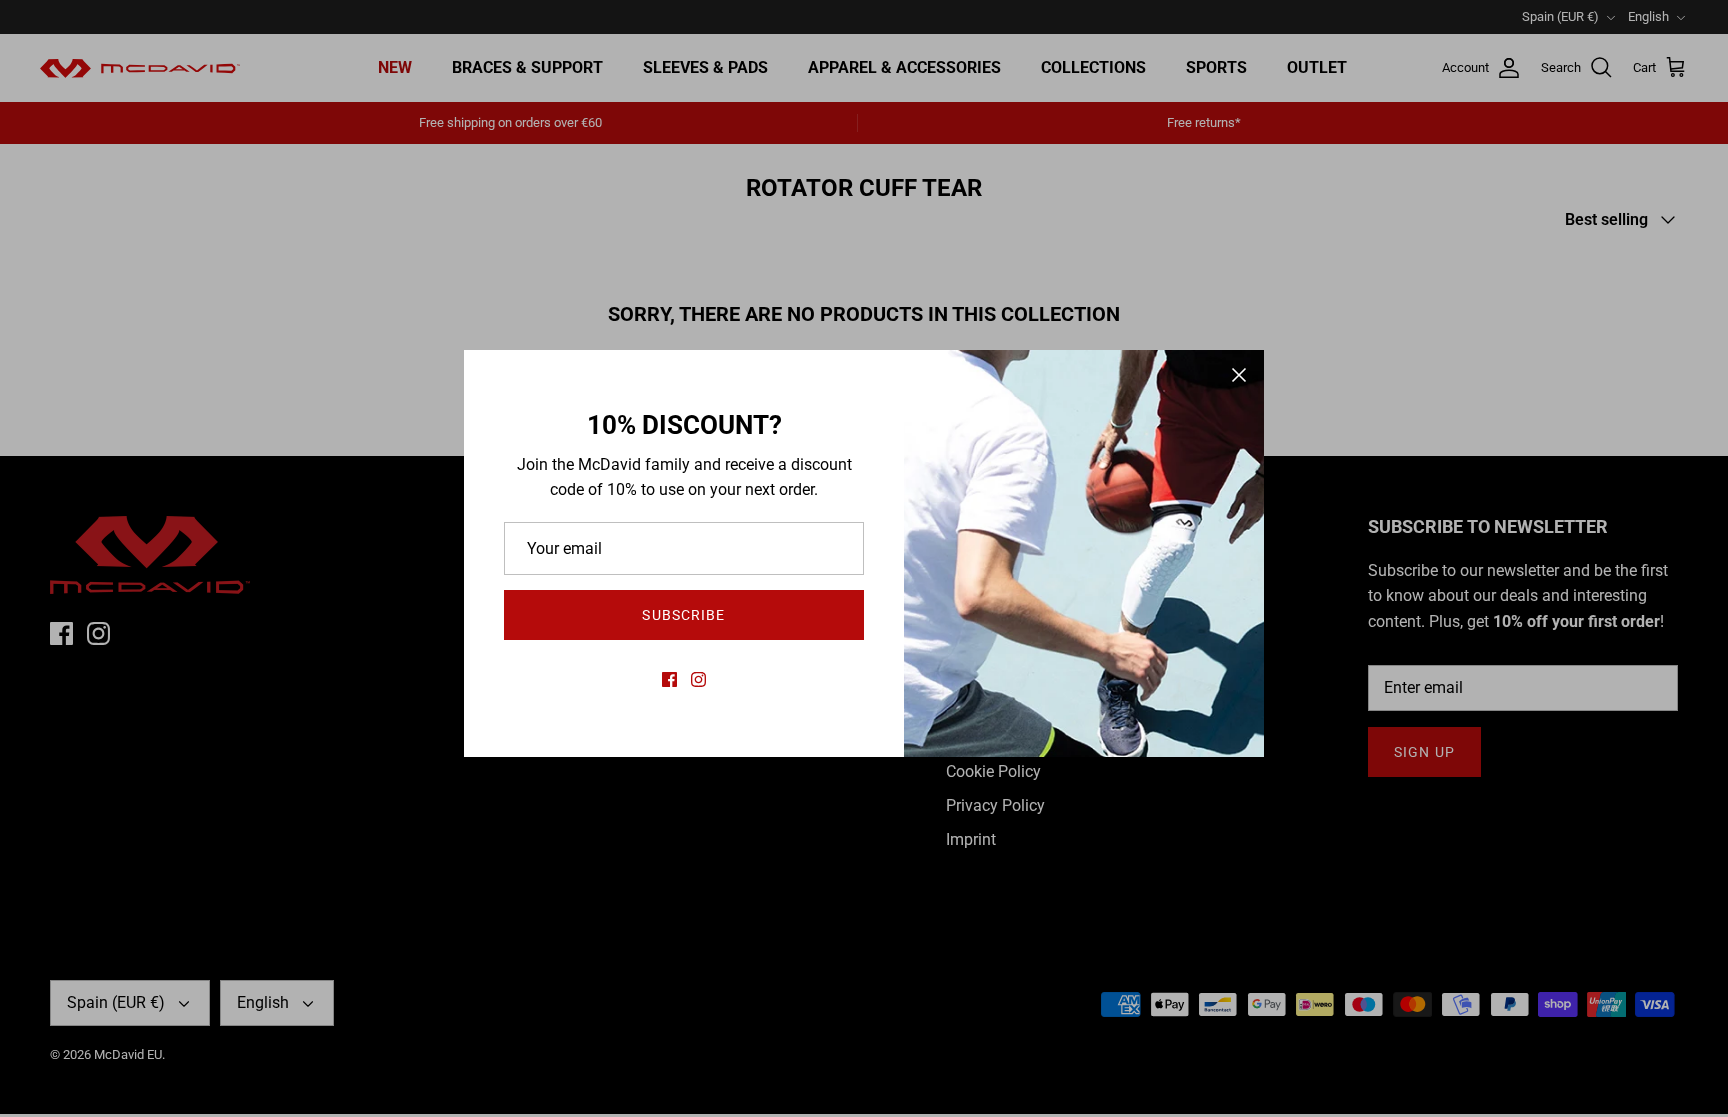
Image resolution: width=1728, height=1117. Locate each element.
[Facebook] (669, 679)
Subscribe (683, 615)
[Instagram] (698, 679)
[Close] (1239, 375)
